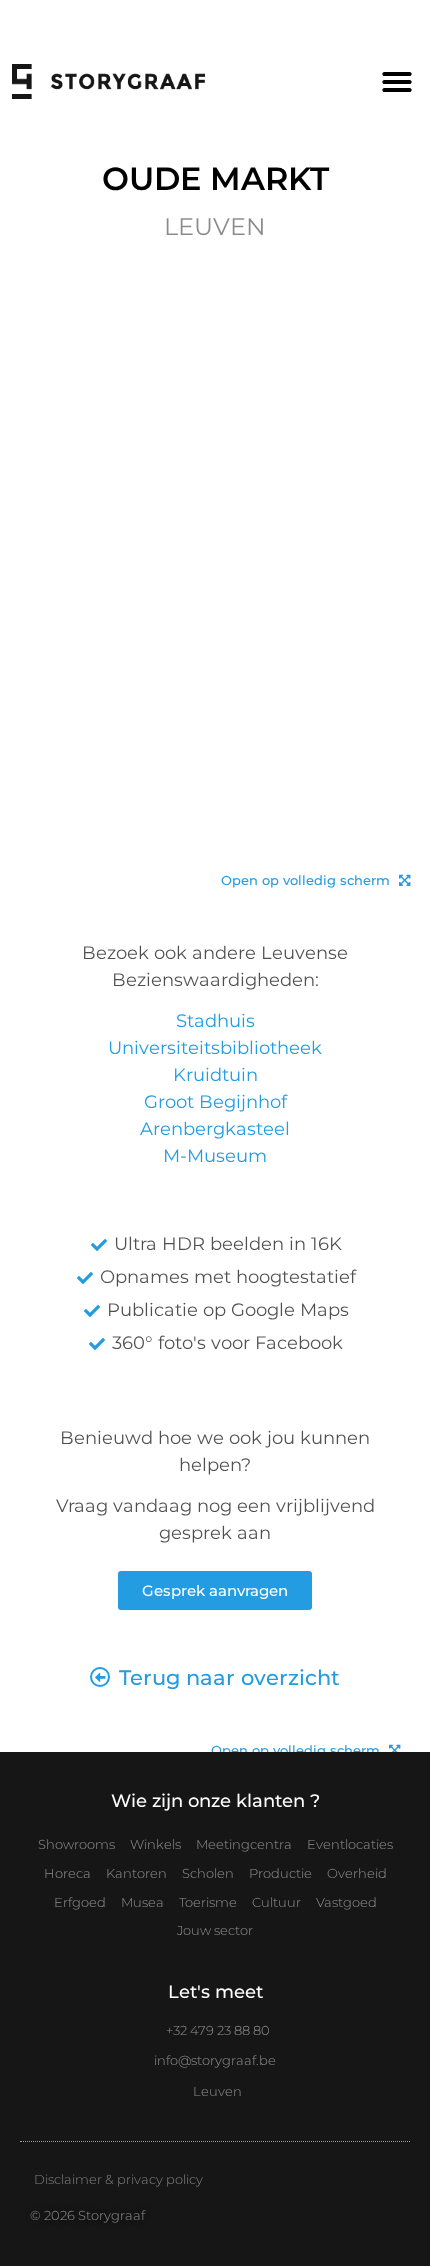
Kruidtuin (215, 1075)
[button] (397, 82)
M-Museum (215, 1156)
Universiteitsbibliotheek (215, 1048)
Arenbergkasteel (215, 1129)
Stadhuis (215, 1021)
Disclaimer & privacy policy (118, 2179)
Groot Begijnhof (215, 1102)
